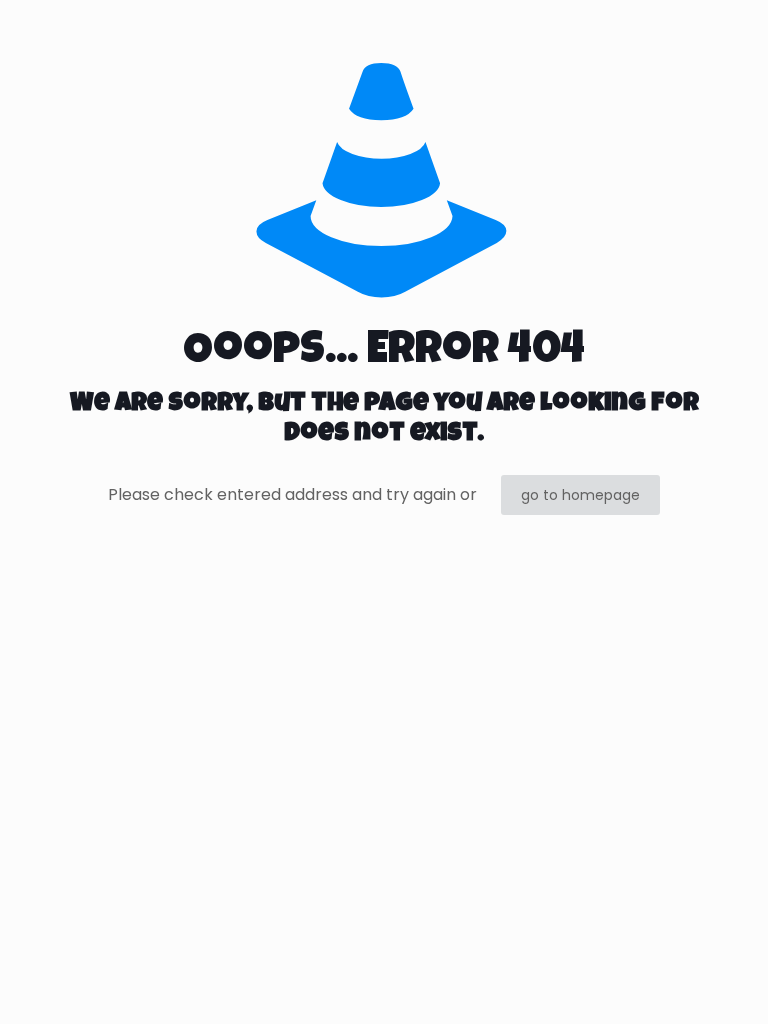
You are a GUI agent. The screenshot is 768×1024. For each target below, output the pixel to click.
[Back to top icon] (672, 983)
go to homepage (580, 495)
